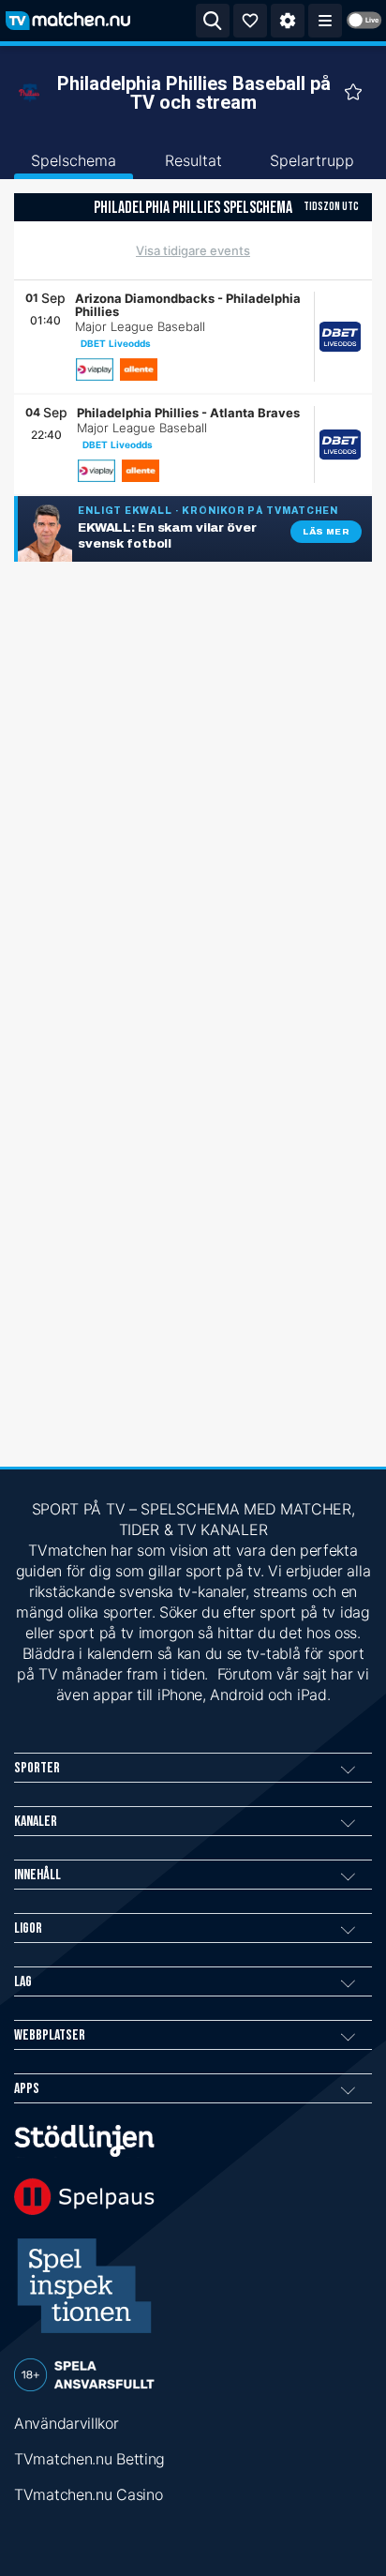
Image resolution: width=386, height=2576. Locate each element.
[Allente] (139, 369)
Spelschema (74, 160)
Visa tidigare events (193, 250)
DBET (93, 343)
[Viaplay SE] (95, 369)
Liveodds (130, 343)
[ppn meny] (325, 21)
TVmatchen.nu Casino (88, 2494)
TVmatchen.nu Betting (89, 2459)
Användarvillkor (67, 2423)
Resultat (193, 160)
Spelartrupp (312, 160)
